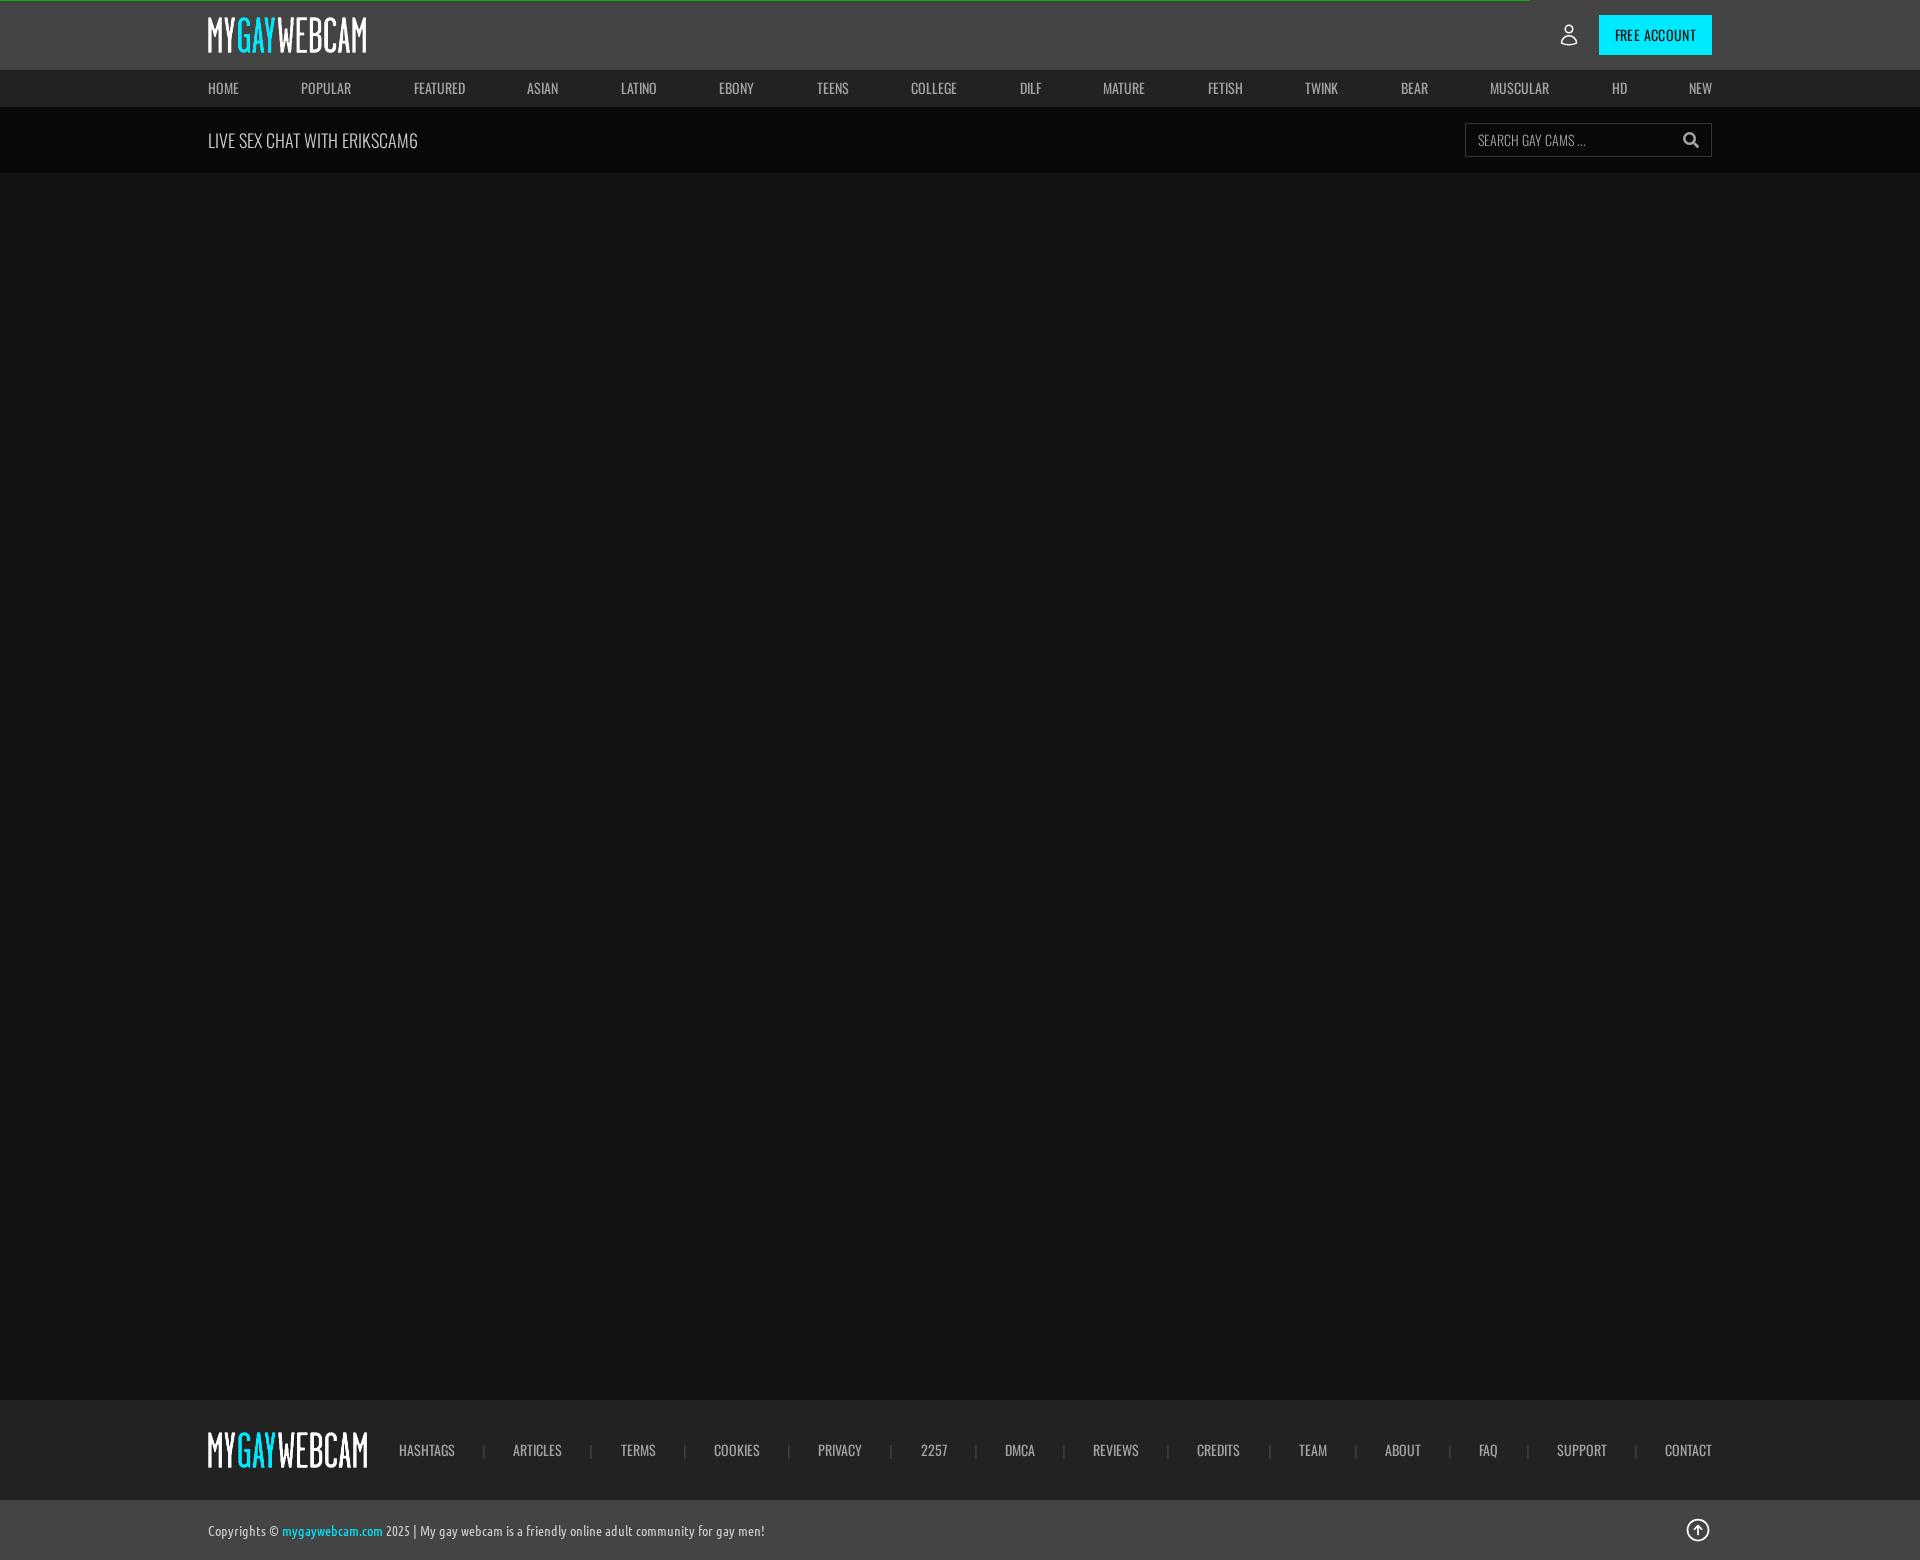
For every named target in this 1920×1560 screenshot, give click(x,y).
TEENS (833, 87)
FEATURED (439, 87)
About (1403, 1450)
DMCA (1020, 1450)
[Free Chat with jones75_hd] (331, 921)
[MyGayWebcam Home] (287, 35)
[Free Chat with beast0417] (1588, 921)
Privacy (840, 1450)
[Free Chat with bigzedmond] (331, 1177)
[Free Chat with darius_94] (1085, 1177)
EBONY (736, 87)
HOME (223, 87)
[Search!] (1691, 140)
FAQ (1488, 1450)
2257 (934, 1450)
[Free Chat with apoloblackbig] (1085, 921)
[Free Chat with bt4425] (834, 1177)
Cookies (737, 1450)
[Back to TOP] (1698, 1530)
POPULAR (326, 87)
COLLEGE (934, 87)
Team (1313, 1450)
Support (1582, 1450)
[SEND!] (1684, 728)
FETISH (1225, 87)
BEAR (1414, 87)
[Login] (1569, 35)
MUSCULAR (1519, 87)
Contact (1688, 1450)
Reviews (1116, 1450)
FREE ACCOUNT (1655, 34)
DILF (1030, 87)
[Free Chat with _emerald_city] (1336, 1177)
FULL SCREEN (1152, 213)
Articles (537, 1450)
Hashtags (427, 1450)
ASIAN (542, 87)
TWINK (1321, 87)
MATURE (1124, 87)
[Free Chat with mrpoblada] (582, 921)
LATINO (639, 87)
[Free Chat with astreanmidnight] (1336, 921)
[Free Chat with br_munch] (582, 1177)
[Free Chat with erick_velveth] (1588, 1177)
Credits (1218, 1450)
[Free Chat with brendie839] (834, 921)
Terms (638, 1450)
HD (1619, 87)
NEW (1700, 87)
